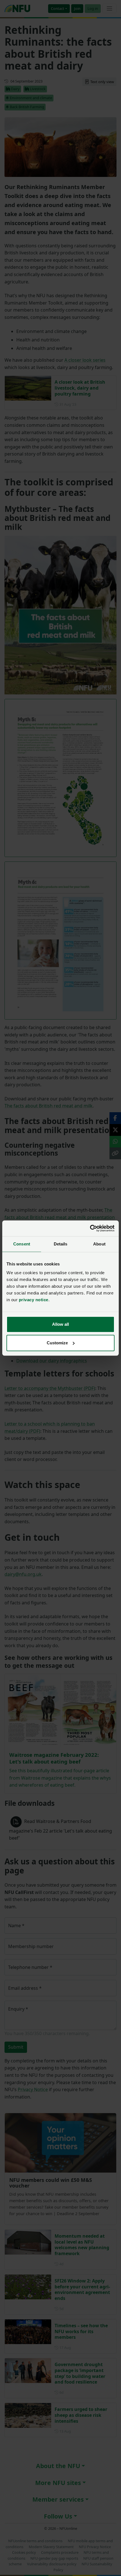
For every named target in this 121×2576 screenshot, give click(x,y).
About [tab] (99, 1244)
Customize (57, 1343)
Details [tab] (61, 1244)
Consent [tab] (22, 1244)
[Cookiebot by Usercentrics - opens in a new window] (90, 1228)
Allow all (60, 1324)
